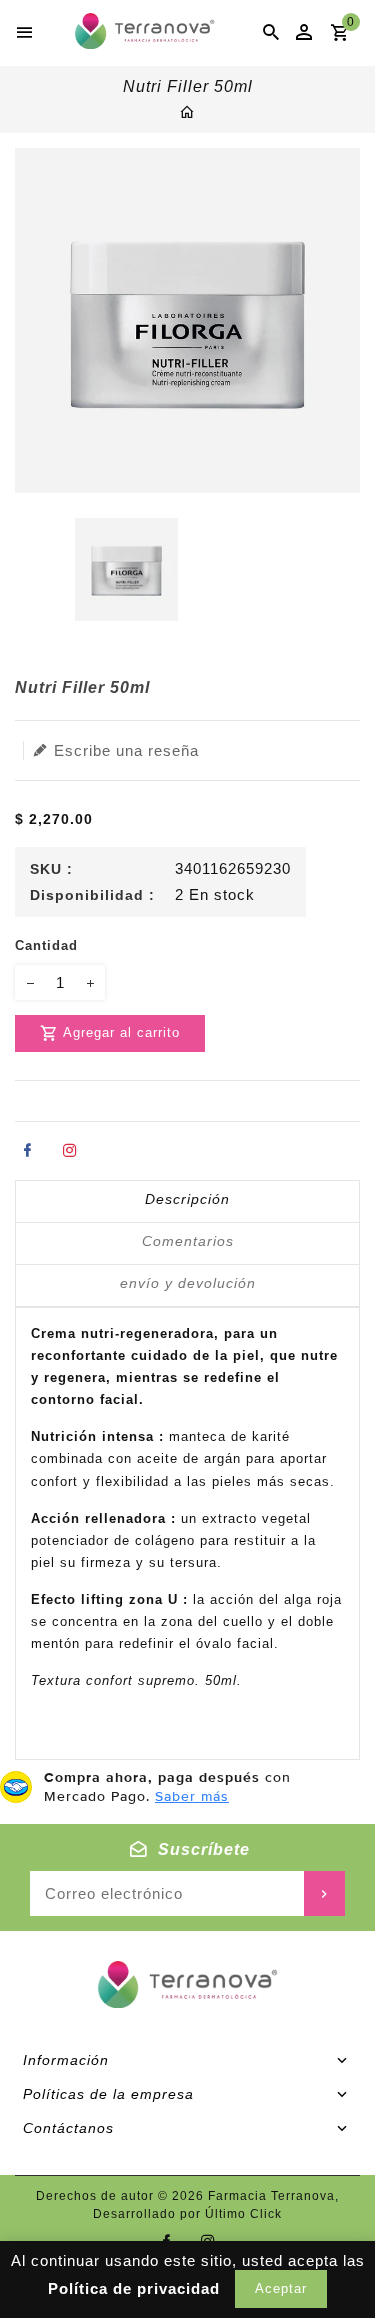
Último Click (243, 2214)
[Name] (324, 1893)
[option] (126, 569)
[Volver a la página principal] (187, 114)
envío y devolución (188, 1283)
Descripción (187, 1199)
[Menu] (25, 33)
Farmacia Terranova (271, 2196)
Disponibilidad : (92, 895)
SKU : (51, 869)
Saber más (192, 1796)
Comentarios (188, 1241)
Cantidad (46, 945)
